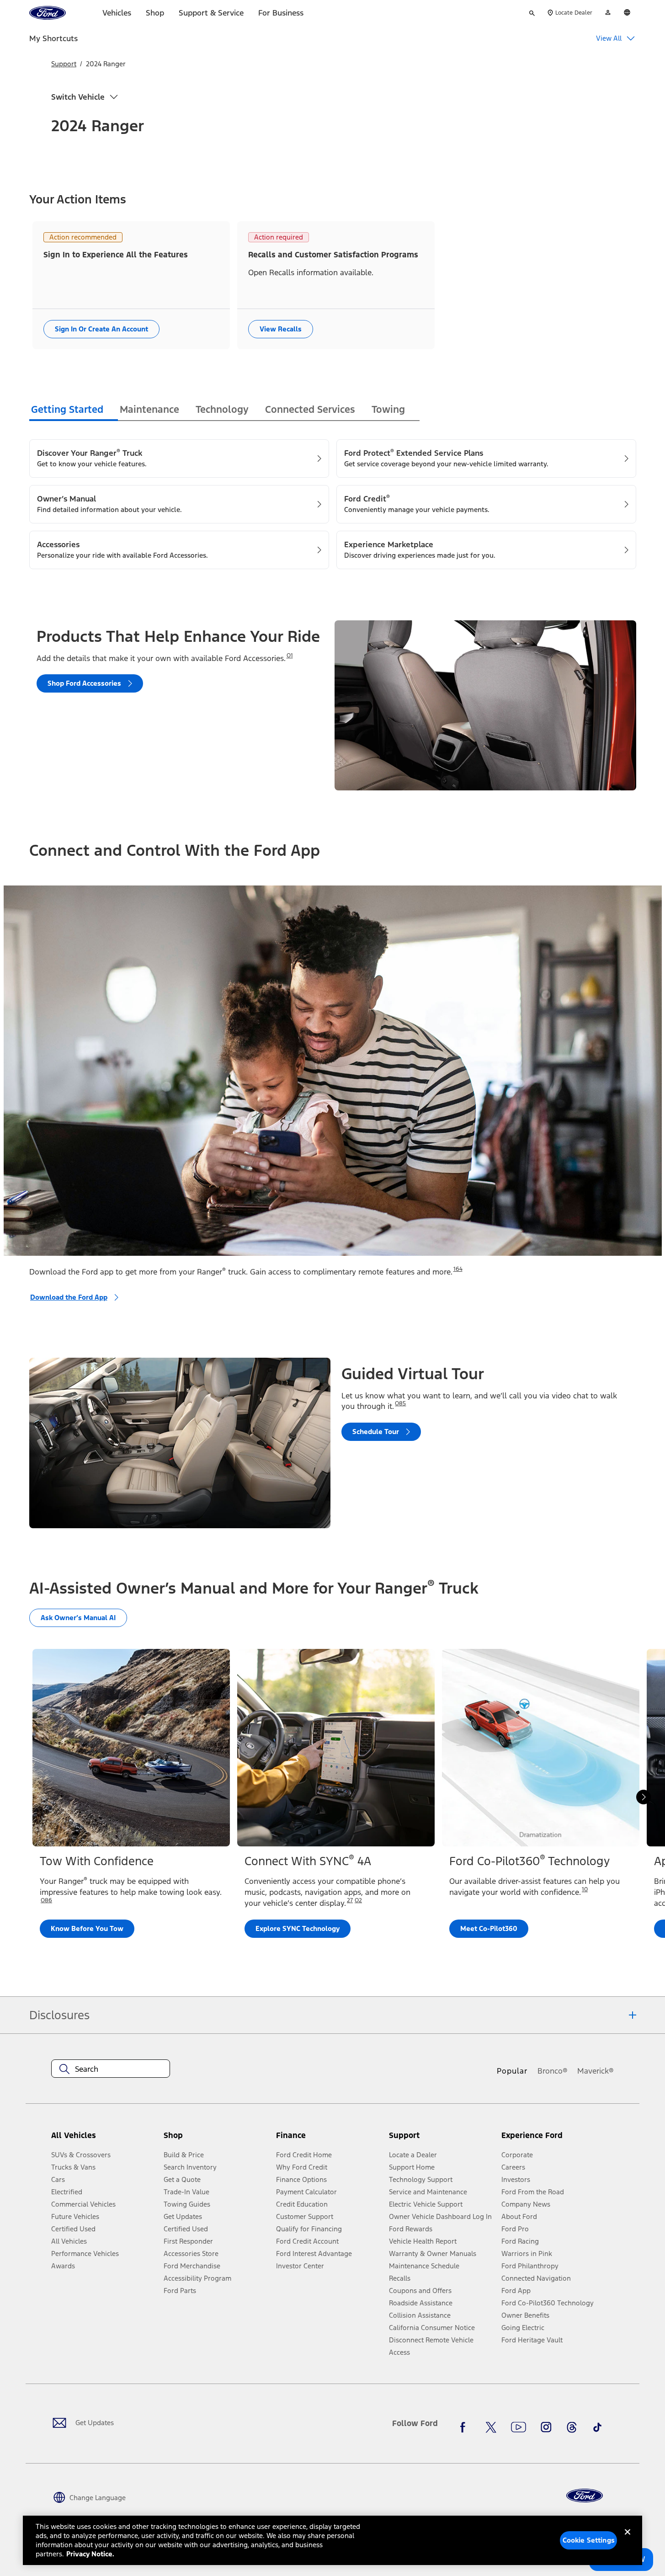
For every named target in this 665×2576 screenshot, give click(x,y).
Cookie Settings (589, 2540)
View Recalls (281, 329)
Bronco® (553, 2071)
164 (458, 1269)
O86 (46, 1900)
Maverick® (596, 2071)
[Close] (628, 2539)
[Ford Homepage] (585, 2496)
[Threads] (572, 2427)
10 (585, 1889)
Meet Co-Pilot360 (489, 1928)
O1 (290, 656)
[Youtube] (519, 2427)
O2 (358, 1900)
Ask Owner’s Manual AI (78, 1618)
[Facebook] (465, 2427)
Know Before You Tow (87, 1928)
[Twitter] (491, 2427)
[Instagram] (546, 2427)
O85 (400, 1403)
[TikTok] (597, 2427)
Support (64, 64)
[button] (216, 2139)
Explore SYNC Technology (298, 1928)
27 (350, 1900)
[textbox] (111, 2069)
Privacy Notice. (90, 2554)
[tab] (74, 411)
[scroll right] (644, 1797)
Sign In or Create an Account (101, 329)
